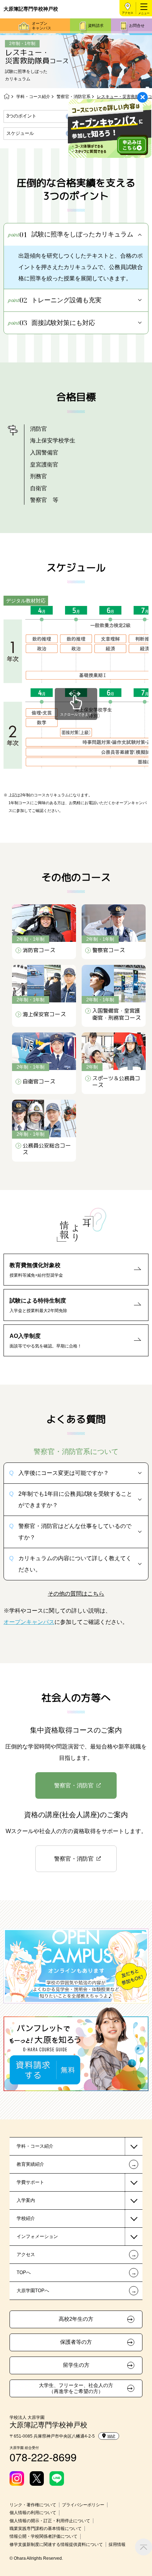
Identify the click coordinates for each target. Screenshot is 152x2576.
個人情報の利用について (33, 2513)
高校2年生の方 (76, 2319)
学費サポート (30, 2182)
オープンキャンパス (42, 26)
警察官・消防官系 (74, 97)
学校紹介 (26, 2218)
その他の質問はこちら (76, 1593)
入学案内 (26, 2200)
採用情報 (117, 2544)
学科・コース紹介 (33, 97)
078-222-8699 (43, 2457)
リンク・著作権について (33, 2505)
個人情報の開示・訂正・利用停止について (50, 2521)
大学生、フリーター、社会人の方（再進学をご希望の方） (76, 2388)
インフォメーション (37, 2236)
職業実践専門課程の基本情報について (46, 2529)
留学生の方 (76, 2365)
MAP (111, 2436)
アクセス (128, 13)
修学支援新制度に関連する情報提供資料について (56, 2544)
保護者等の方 (76, 2342)
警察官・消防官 (74, 1785)
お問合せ (137, 25)
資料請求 (96, 25)
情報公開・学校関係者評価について (43, 2536)
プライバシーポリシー (83, 2505)
